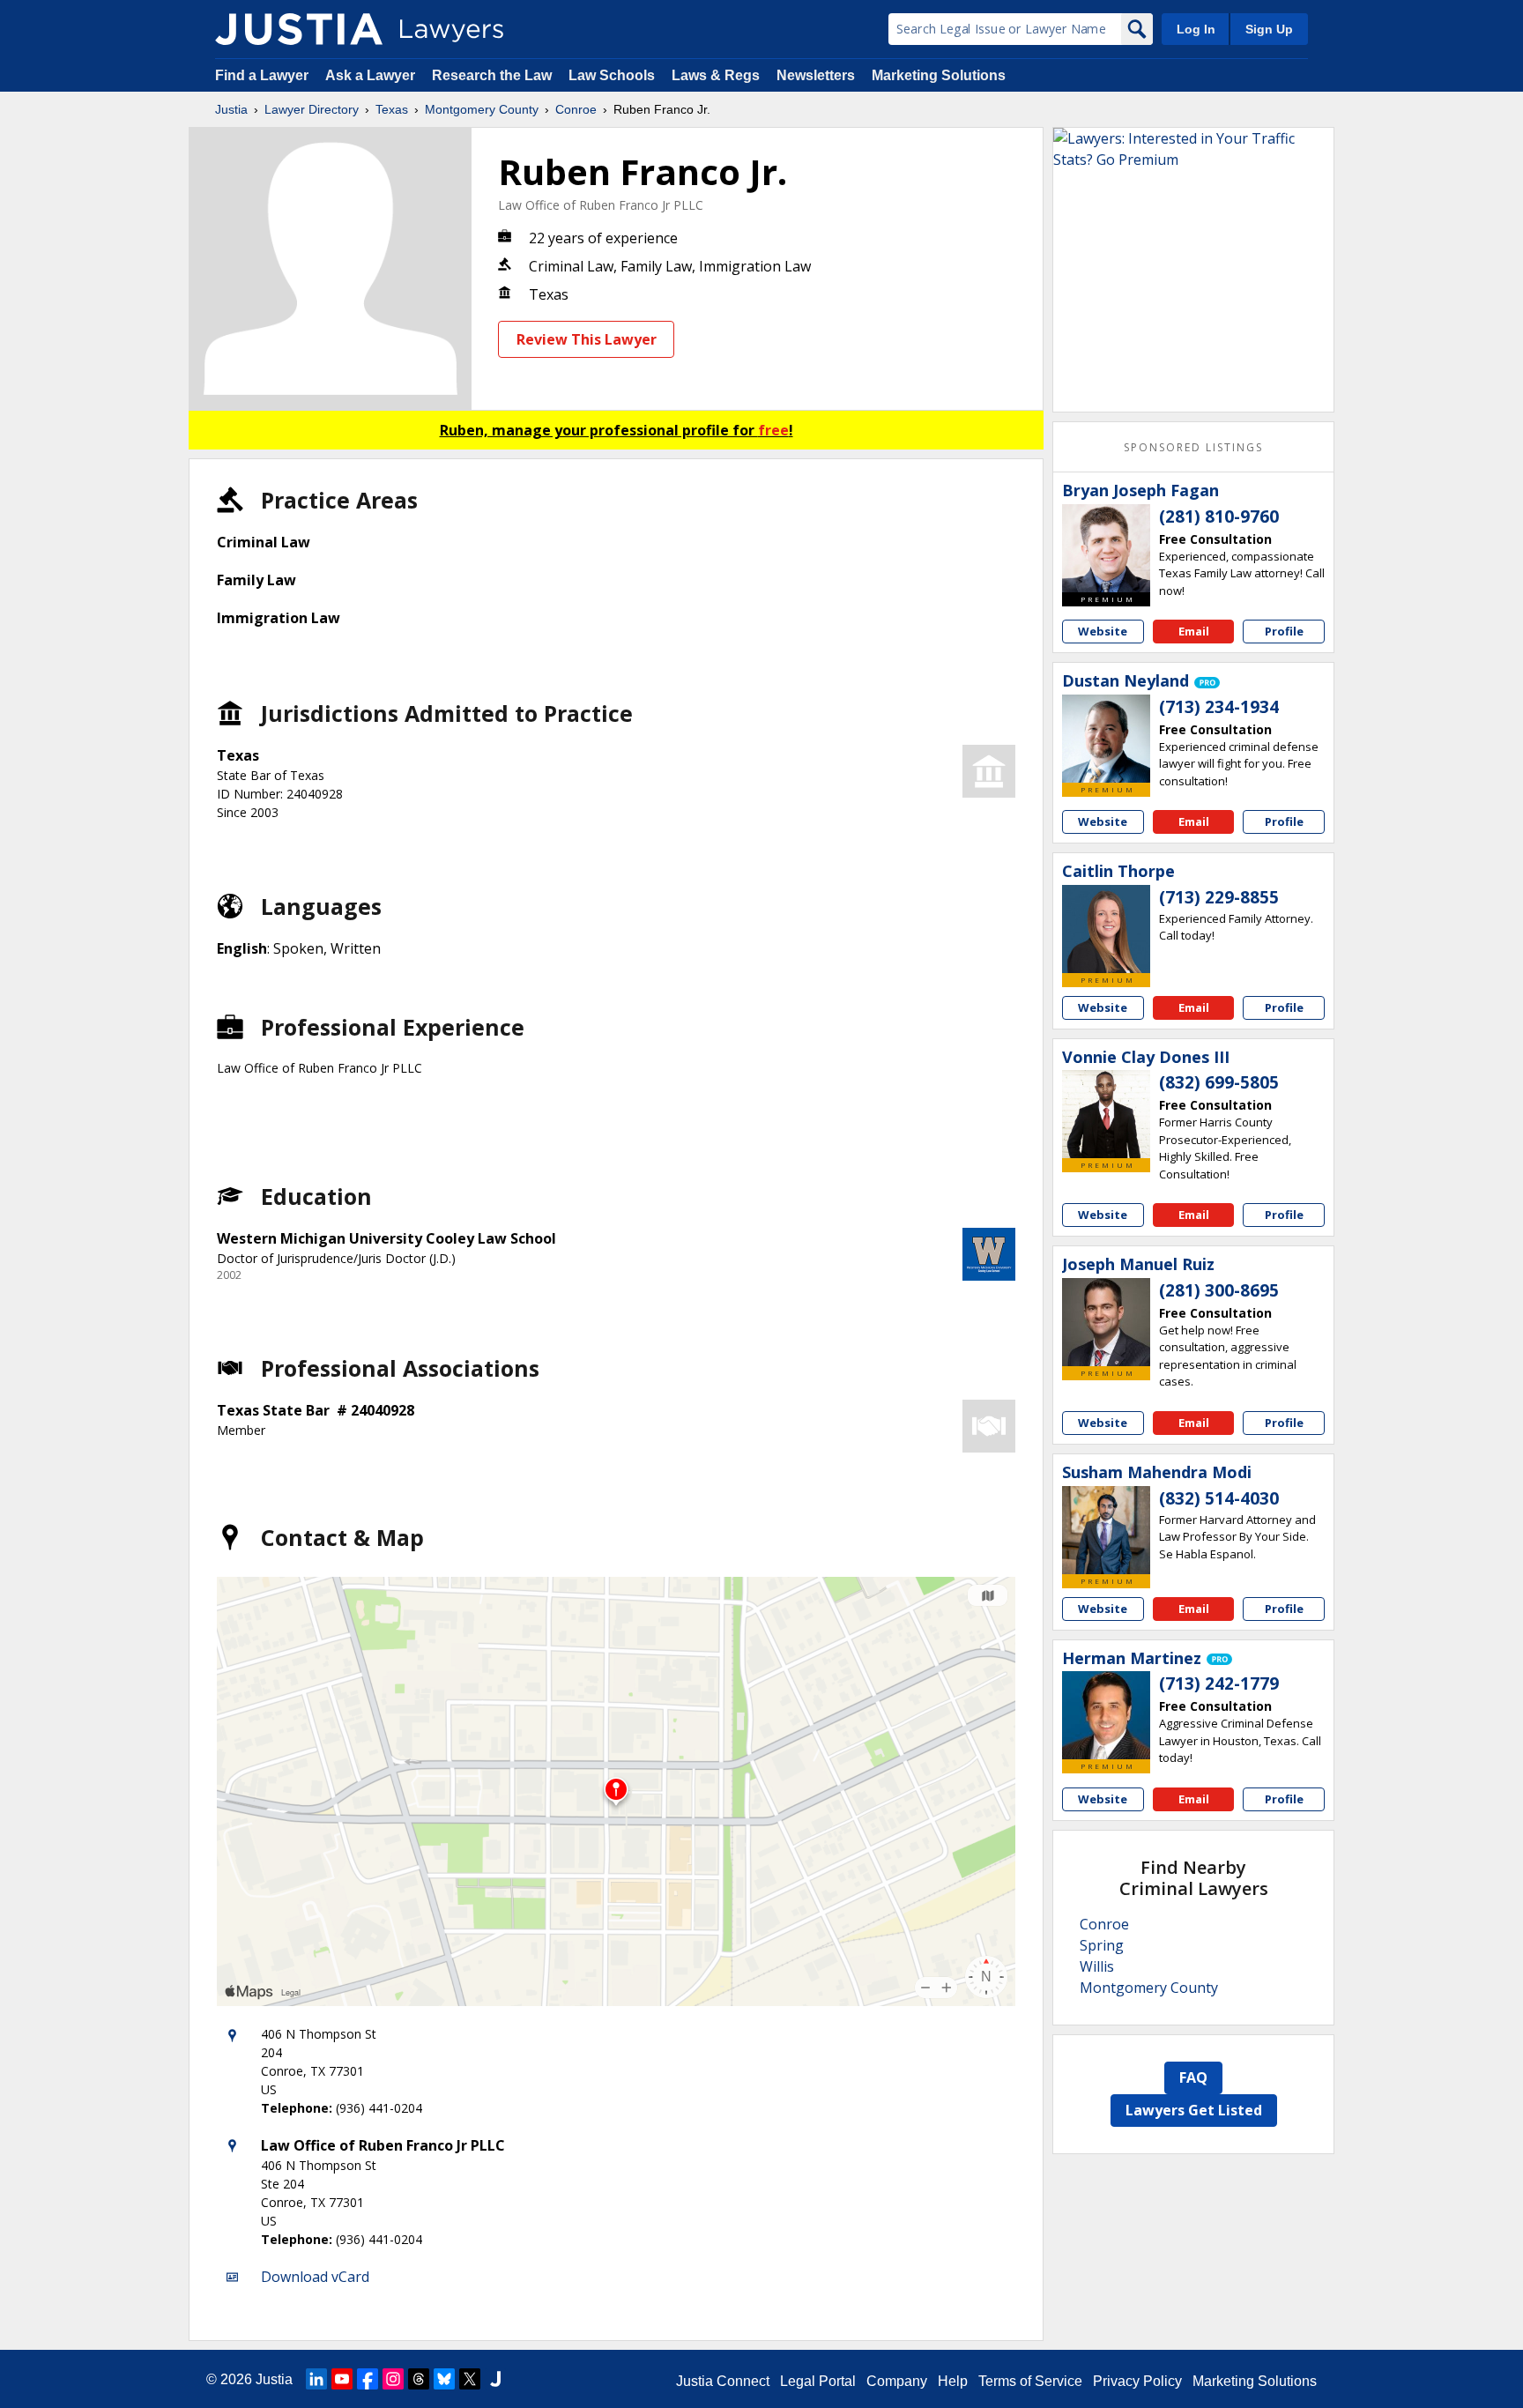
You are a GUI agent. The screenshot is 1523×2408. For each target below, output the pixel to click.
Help (953, 2381)
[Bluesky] (444, 2379)
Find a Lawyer (262, 75)
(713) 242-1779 (1219, 1683)
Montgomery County (482, 109)
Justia (231, 109)
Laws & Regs (716, 75)
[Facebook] (368, 2379)
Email (1194, 631)
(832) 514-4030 (1219, 1498)
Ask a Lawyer (372, 75)
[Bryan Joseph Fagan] (1106, 548)
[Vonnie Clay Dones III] (1106, 1114)
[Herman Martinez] (1106, 1715)
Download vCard (315, 2277)
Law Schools (612, 75)
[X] (470, 2379)
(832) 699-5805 (1219, 1082)
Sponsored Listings (1193, 447)
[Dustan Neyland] (1106, 739)
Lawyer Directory (312, 109)
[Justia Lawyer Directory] (299, 29)
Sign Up (1269, 29)
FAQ (1193, 2077)
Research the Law (492, 75)
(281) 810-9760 (1219, 517)
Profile (1284, 631)
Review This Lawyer (587, 339)
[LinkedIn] (316, 2379)
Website (1103, 631)
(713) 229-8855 (1219, 897)
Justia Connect (723, 2381)
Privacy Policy (1137, 2381)
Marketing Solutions (939, 75)
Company (897, 2381)
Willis (1097, 1966)
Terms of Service (1030, 2381)
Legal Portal (818, 2381)
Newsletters (816, 75)
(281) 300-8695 (1219, 1290)
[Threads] (419, 2379)
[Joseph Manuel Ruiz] (1106, 1322)
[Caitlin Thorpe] (1106, 929)
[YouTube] (342, 2379)
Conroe (576, 109)
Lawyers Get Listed (1194, 2110)
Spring (1102, 1945)
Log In (1196, 29)
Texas (392, 109)
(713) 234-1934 (1219, 707)
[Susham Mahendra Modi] (1106, 1530)
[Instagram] (393, 2379)
